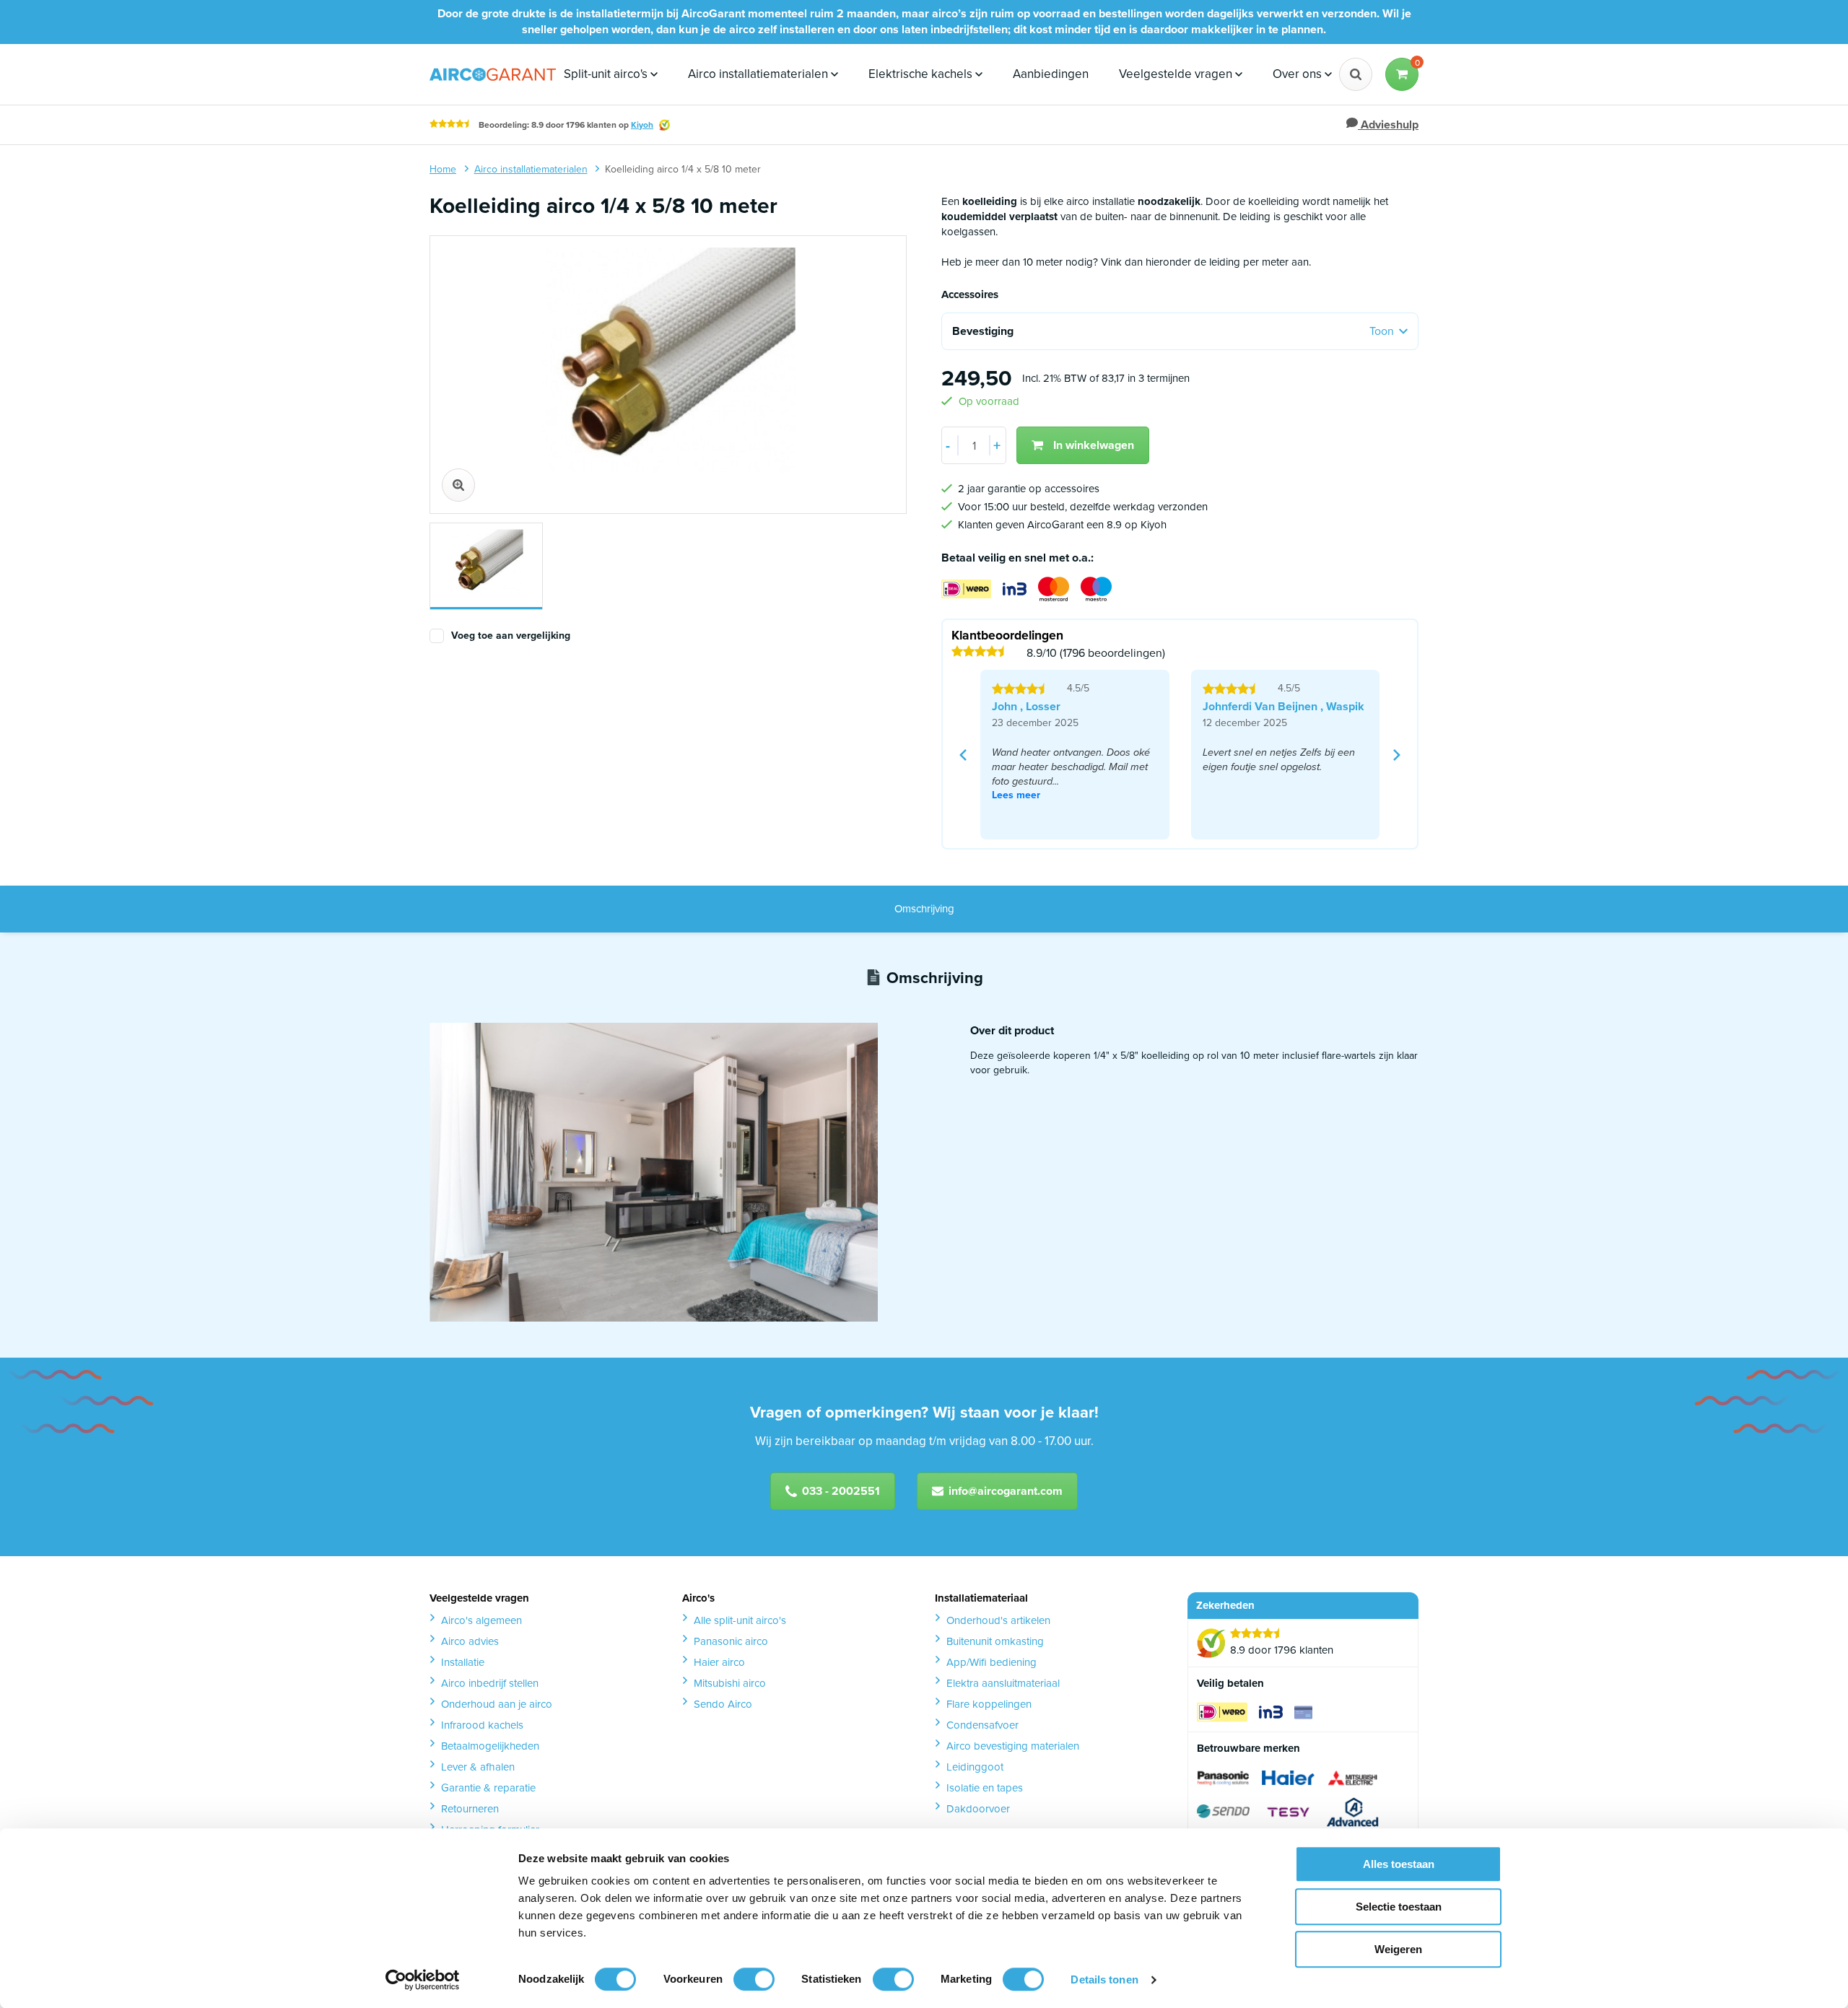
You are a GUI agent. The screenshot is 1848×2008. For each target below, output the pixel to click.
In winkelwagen (1094, 445)
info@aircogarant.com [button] (1006, 1491)
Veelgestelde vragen (1177, 74)
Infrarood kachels (482, 1725)
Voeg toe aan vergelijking (511, 636)
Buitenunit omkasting (995, 1641)
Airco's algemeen (481, 1620)
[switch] (754, 1979)
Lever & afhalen (478, 1767)
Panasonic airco (731, 1641)
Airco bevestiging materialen (1013, 1746)
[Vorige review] (963, 755)
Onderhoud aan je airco (497, 1704)
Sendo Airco (723, 1704)
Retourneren (470, 1809)
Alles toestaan (1399, 1864)
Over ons (1299, 74)
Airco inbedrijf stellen (490, 1683)
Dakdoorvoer (978, 1809)
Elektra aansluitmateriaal (1003, 1683)
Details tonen (1104, 1979)
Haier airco (719, 1662)
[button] (1402, 74)
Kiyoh (642, 125)
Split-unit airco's (607, 74)
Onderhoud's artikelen (998, 1620)
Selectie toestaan (1399, 1907)
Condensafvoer (982, 1725)
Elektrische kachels (922, 74)
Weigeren (1398, 1949)
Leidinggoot (975, 1767)
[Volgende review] (1397, 755)
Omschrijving (924, 909)
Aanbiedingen (1051, 74)
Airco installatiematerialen (759, 74)
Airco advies (470, 1641)
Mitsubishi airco (730, 1683)
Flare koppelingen (989, 1704)
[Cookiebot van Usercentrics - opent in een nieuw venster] (423, 1980)
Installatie (463, 1662)
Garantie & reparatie (488, 1788)
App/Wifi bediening (991, 1662)
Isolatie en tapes (985, 1788)
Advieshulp (1388, 125)
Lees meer (1016, 795)
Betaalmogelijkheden (490, 1746)
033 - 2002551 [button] (841, 1491)
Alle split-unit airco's (740, 1620)
